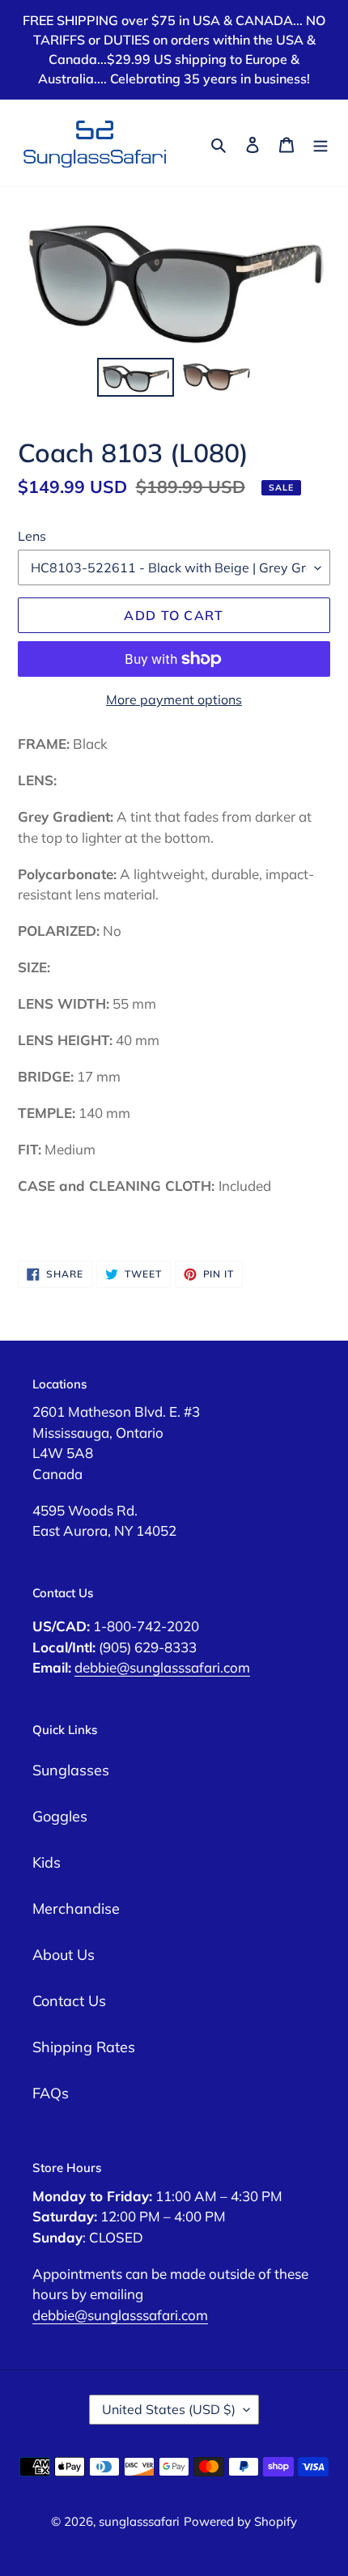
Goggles (60, 1816)
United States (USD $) (169, 2409)
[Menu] (320, 143)
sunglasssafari (139, 2521)
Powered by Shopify (240, 2521)
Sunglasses (71, 1770)
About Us (64, 1955)
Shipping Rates (84, 2047)
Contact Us (69, 2001)
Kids (47, 1862)
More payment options (174, 699)
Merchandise (76, 1909)
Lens (32, 536)
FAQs (51, 2093)
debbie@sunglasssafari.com (162, 1667)
